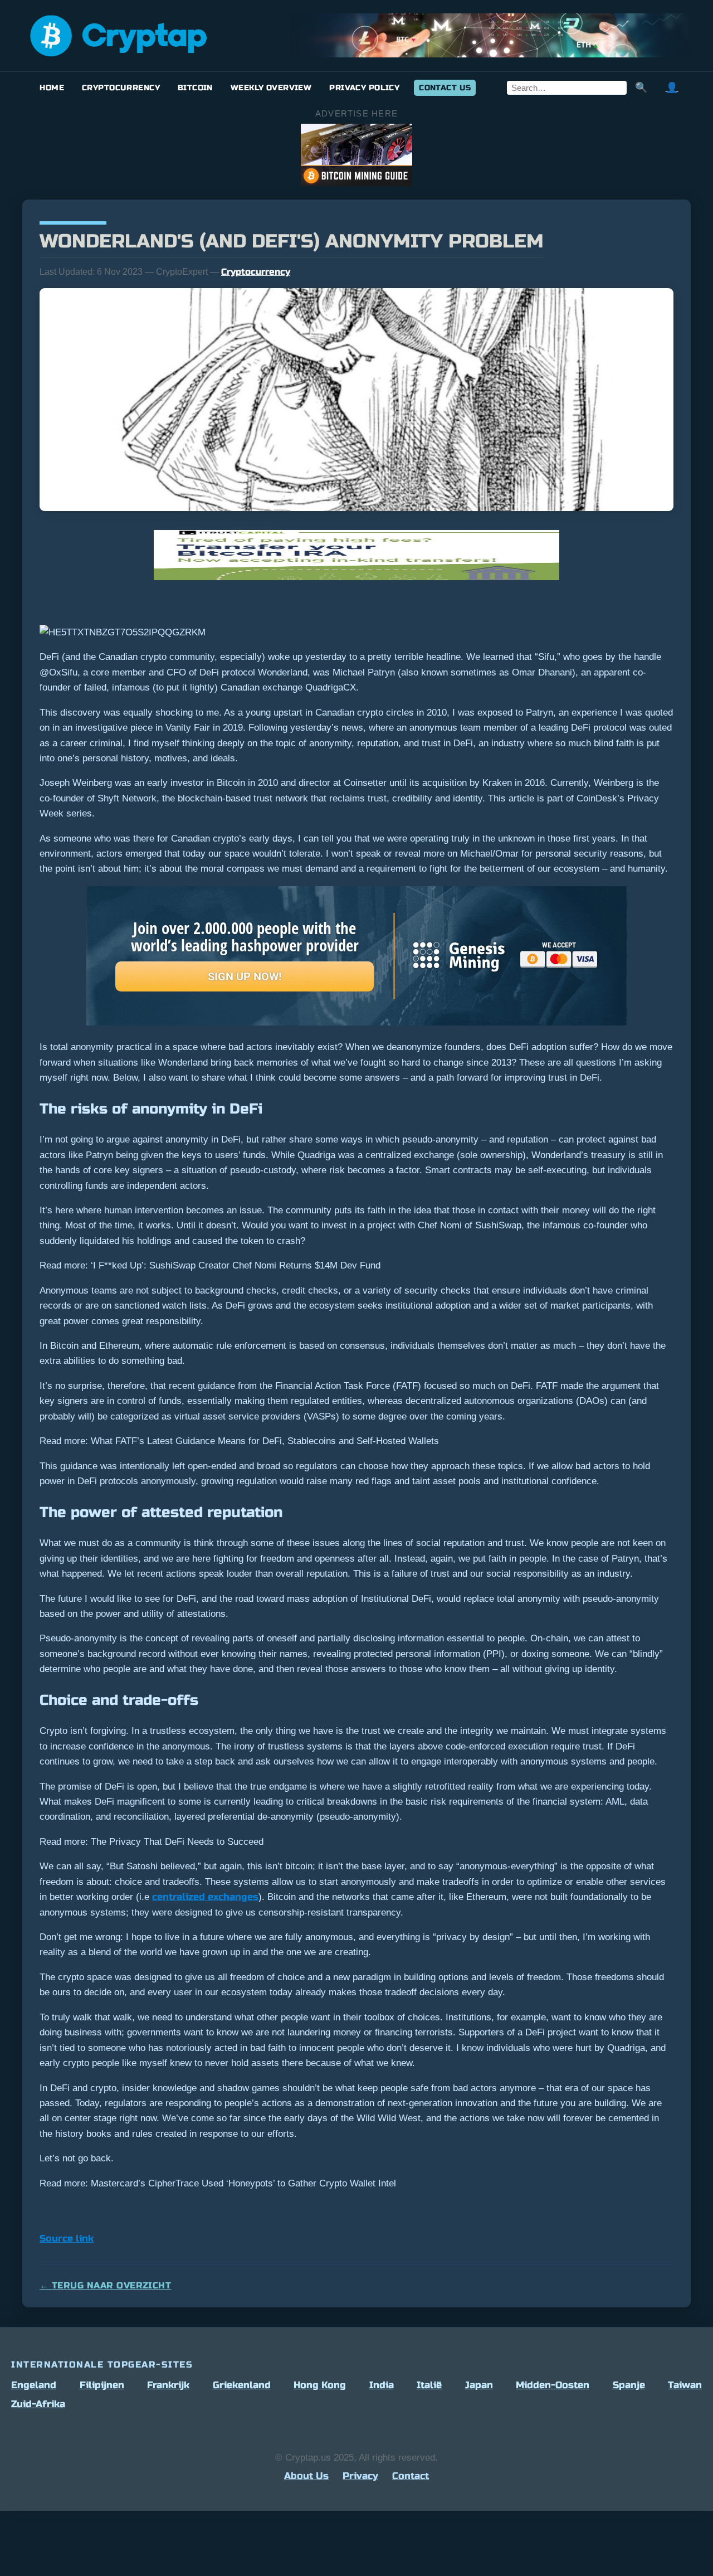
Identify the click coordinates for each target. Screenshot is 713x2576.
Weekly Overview (271, 88)
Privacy (360, 2476)
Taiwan (685, 2385)
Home (52, 88)
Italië (429, 2385)
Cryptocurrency (121, 88)
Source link (67, 2239)
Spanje (629, 2385)
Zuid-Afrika (38, 2404)
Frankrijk (168, 2385)
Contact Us (445, 88)
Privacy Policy (364, 88)
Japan (479, 2385)
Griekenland (242, 2385)
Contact (411, 2476)
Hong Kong (320, 2385)
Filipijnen (102, 2385)
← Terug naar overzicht (105, 2285)
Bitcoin (195, 88)
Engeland (34, 2385)
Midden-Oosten (553, 2385)
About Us (306, 2476)
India (382, 2385)
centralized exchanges (205, 1897)
